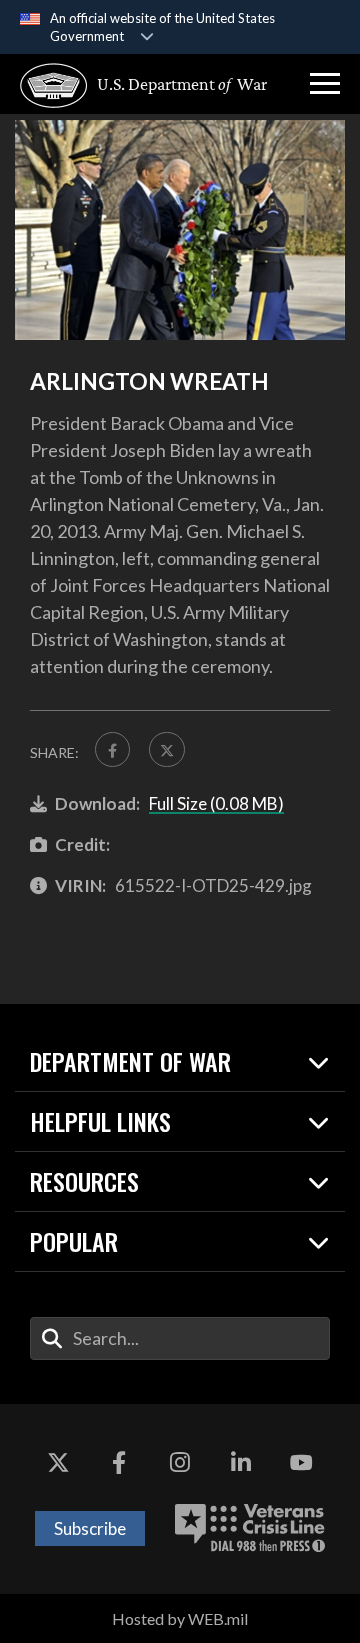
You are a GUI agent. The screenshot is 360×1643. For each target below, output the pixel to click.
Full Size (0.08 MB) (216, 803)
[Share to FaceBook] (112, 749)
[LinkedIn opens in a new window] (241, 1464)
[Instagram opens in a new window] (180, 1464)
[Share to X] (166, 749)
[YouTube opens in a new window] (302, 1464)
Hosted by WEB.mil (180, 1618)
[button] (325, 84)
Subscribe (90, 1528)
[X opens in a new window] (58, 1464)
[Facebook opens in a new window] (119, 1464)
